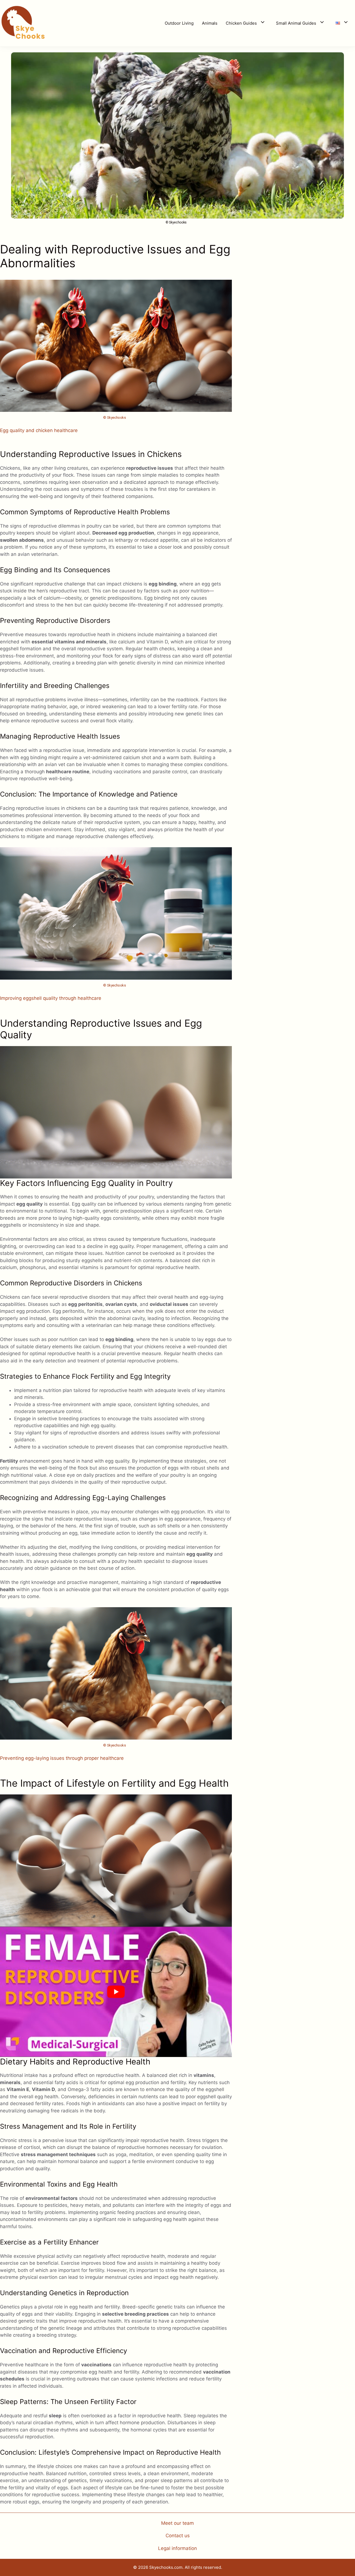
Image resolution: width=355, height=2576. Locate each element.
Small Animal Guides (296, 23)
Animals (210, 23)
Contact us (178, 2536)
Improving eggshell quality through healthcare (51, 998)
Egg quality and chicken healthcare (39, 430)
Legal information (177, 2548)
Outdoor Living (179, 23)
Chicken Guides (241, 23)
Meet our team (177, 2523)
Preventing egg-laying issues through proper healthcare (62, 1758)
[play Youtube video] (116, 1992)
